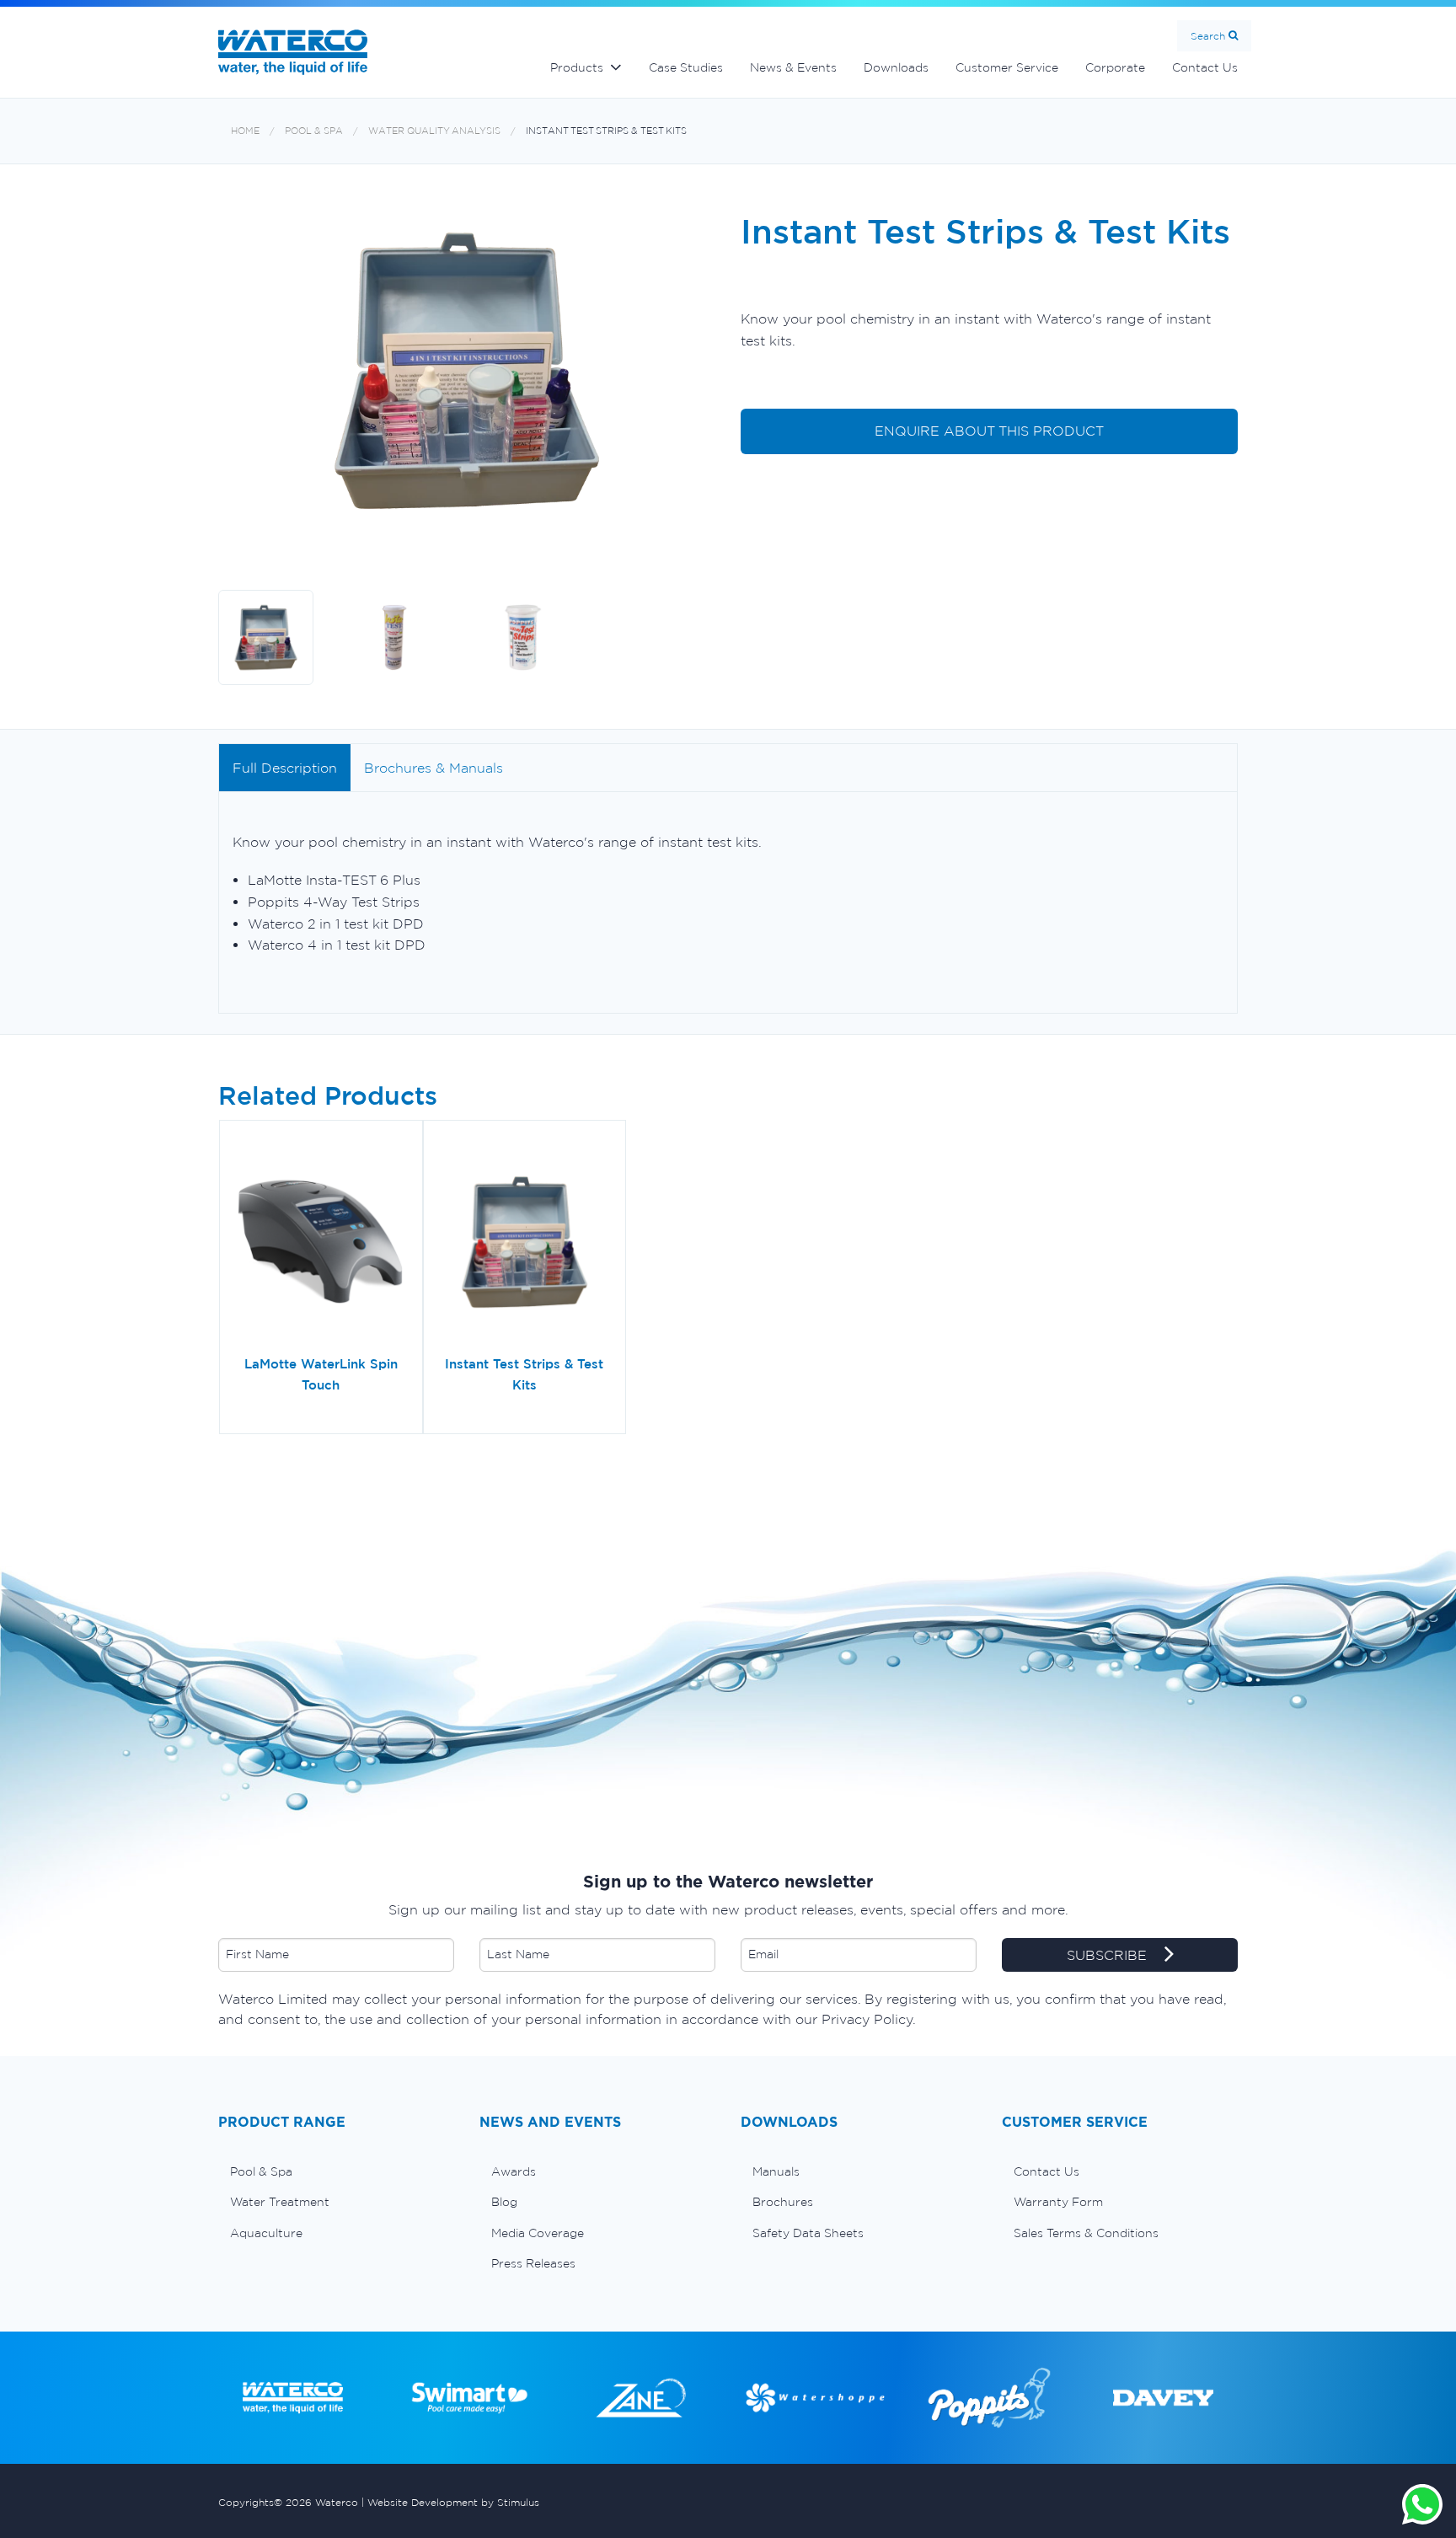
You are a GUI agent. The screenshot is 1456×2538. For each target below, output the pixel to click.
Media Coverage (538, 2233)
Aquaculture (266, 2233)
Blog (504, 2202)
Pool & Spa (314, 131)
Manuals (776, 2171)
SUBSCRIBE (1109, 1955)
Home (245, 131)
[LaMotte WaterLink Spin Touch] (321, 1244)
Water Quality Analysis (434, 131)
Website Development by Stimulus (453, 2502)
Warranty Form (1058, 2202)
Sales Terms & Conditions (1086, 2233)
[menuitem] (336, 2171)
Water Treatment (280, 2202)
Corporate (1115, 67)
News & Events (793, 67)
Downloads (896, 67)
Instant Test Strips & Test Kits (606, 131)
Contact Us (1205, 67)
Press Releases (533, 2263)
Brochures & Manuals (434, 768)
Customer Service (1007, 67)
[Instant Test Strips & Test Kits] (525, 1244)
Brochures (783, 2202)
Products (577, 67)
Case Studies (686, 67)
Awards (514, 2171)
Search (1208, 36)
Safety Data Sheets (808, 2233)
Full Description (285, 768)
